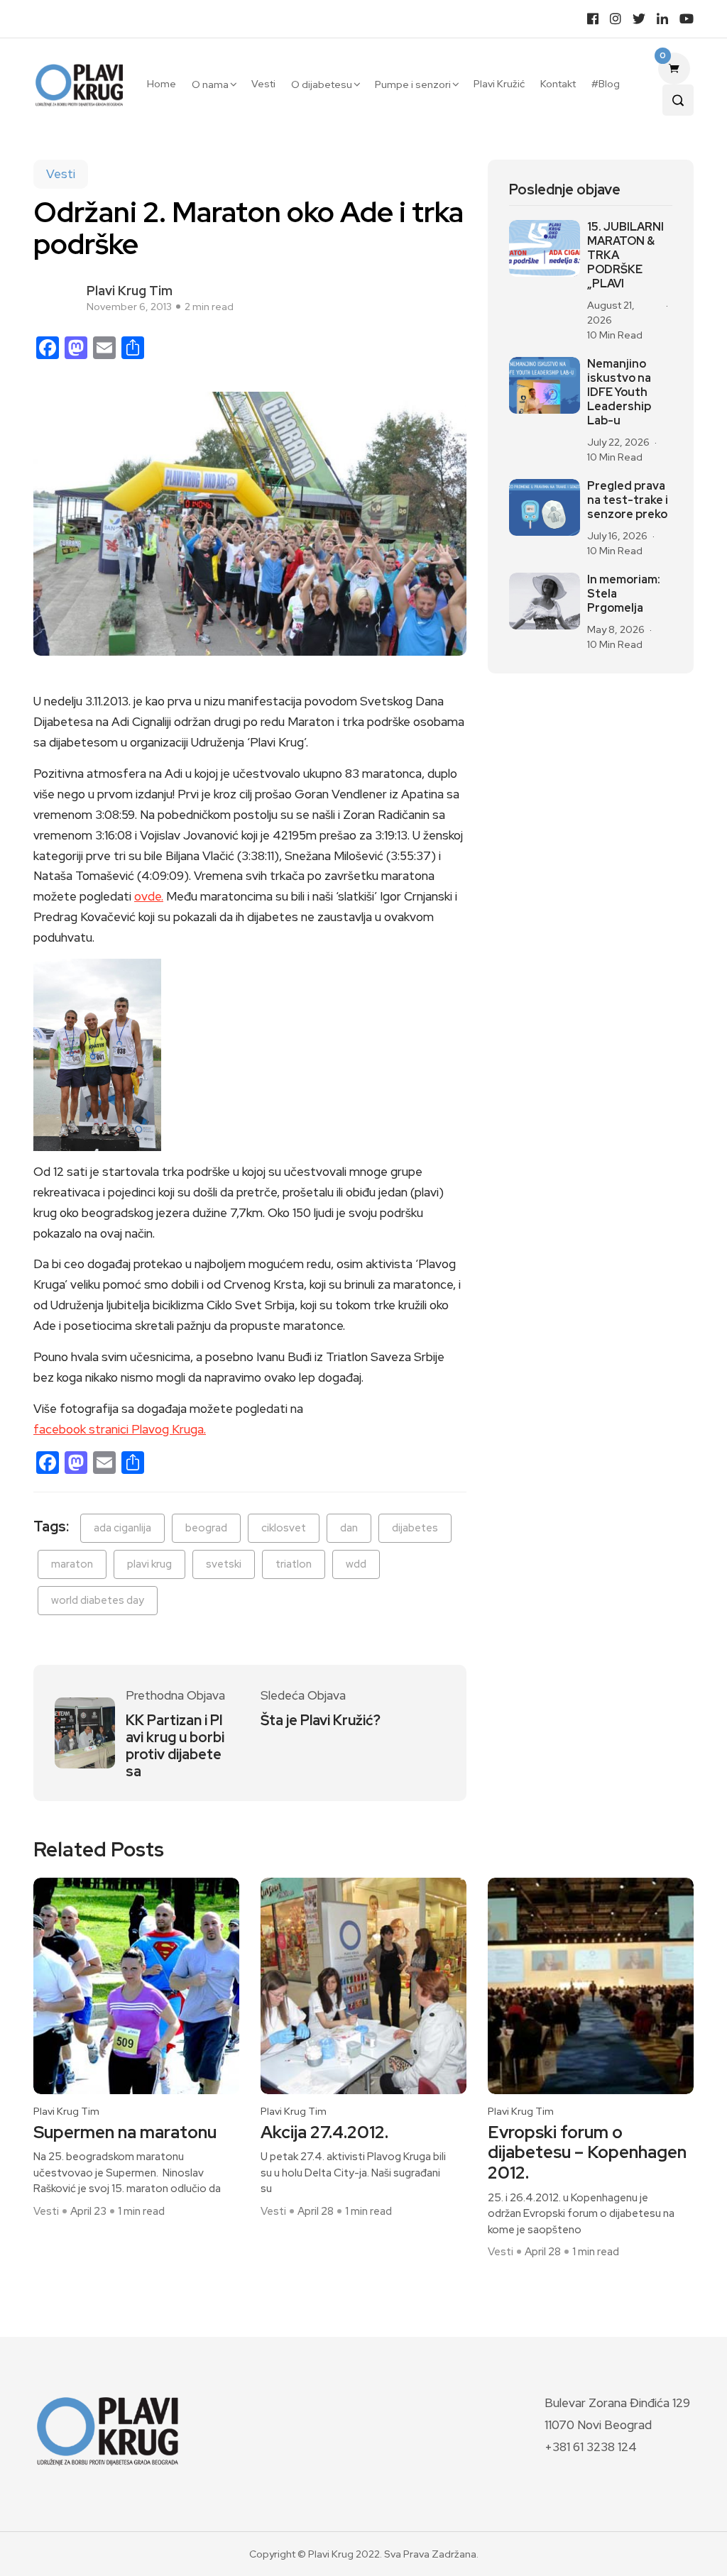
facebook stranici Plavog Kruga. (120, 1429)
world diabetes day (98, 1600)
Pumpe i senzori (413, 84)
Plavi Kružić (499, 84)
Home (162, 84)
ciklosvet (284, 1528)
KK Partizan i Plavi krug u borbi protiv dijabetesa (175, 1746)
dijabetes (415, 1528)
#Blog (606, 84)
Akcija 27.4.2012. (324, 2133)
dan (349, 1528)
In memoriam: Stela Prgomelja (624, 594)
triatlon (294, 1564)
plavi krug (149, 1564)
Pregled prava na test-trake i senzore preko (628, 500)
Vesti (263, 84)
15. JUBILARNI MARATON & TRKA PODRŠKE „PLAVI (625, 255)
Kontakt (558, 84)
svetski (224, 1564)
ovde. (149, 896)
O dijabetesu (322, 84)
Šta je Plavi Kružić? (321, 1720)
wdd (356, 1564)
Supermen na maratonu (125, 2133)
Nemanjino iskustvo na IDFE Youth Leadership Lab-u (619, 392)
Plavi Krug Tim (130, 291)
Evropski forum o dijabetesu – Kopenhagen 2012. (587, 2153)
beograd (206, 1528)
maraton (72, 1564)
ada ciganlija (122, 1528)
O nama (210, 84)
